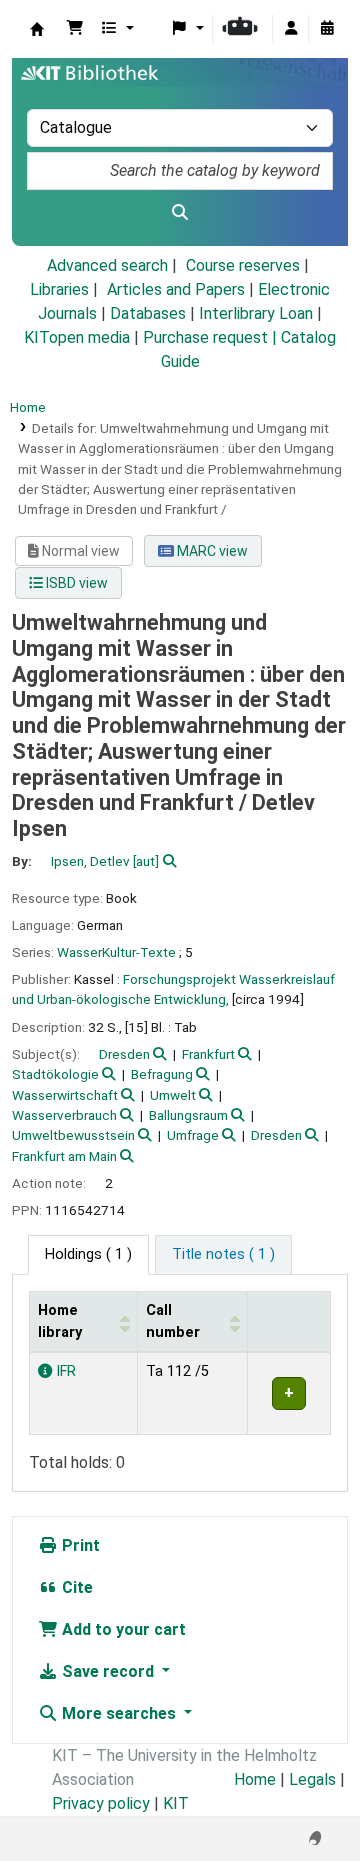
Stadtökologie (55, 1074)
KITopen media (77, 337)
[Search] (180, 213)
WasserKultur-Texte (116, 952)
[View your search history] (327, 29)
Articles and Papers (176, 289)
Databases (148, 313)
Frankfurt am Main (64, 1156)
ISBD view (75, 583)
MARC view (211, 551)
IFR (64, 1371)
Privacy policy (101, 1803)
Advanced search (107, 265)
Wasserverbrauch (64, 1115)
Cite (75, 1587)
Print (79, 1545)
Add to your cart (122, 1629)
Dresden (124, 1054)
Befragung (162, 1074)
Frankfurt (208, 1054)
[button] (75, 29)
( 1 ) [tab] (88, 1254)
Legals (312, 1779)
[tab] (223, 1255)
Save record (108, 1671)
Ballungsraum (188, 1115)
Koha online (37, 29)
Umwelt (173, 1095)
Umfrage (193, 1135)
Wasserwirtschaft (65, 1095)
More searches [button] (119, 1713)
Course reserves (243, 265)
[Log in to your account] (291, 29)
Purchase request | (212, 337)
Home (28, 407)
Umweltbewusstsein (73, 1135)
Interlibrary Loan (256, 313)
